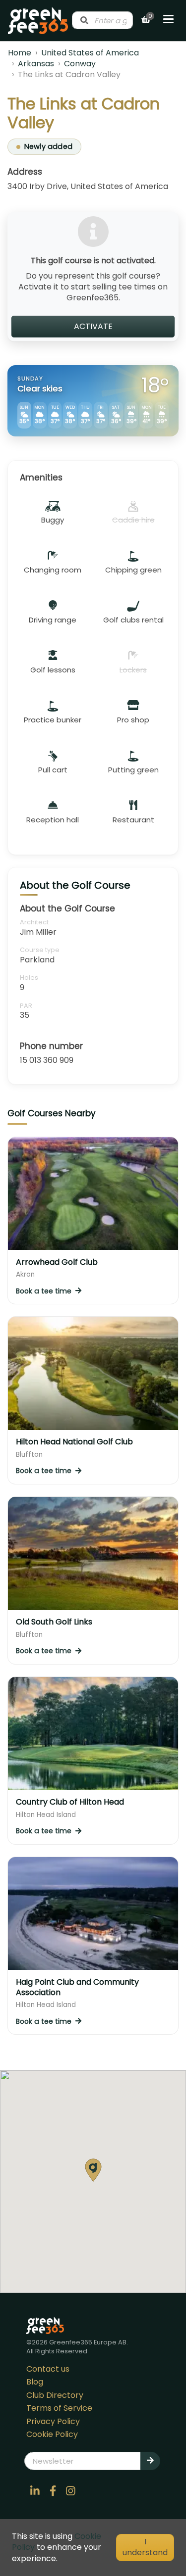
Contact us (48, 2369)
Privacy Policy (53, 2421)
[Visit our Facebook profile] (53, 2491)
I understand (145, 2547)
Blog (35, 2382)
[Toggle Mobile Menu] (168, 20)
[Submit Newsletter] (150, 2461)
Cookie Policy (52, 2434)
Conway (80, 64)
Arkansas (36, 64)
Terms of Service (59, 2408)
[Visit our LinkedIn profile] (35, 2491)
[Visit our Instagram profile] (71, 2491)
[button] (93, 2170)
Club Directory (55, 2395)
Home (20, 53)
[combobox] (102, 20)
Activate (93, 326)
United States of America (90, 53)
